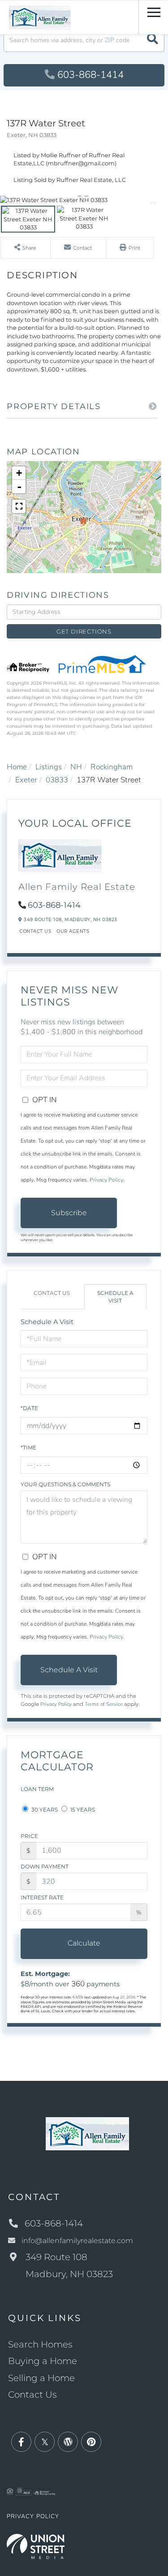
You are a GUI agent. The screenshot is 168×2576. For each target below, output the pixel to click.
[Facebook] (21, 2442)
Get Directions (84, 631)
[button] (153, 40)
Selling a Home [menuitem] (41, 2378)
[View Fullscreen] (19, 506)
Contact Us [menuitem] (32, 2395)
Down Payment (45, 1866)
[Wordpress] (68, 2442)
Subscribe (69, 1213)
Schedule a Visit (115, 1297)
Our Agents (73, 931)
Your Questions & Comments (65, 1484)
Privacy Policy (106, 1180)
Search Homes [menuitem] (40, 2344)
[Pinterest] (91, 2442)
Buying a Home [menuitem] (43, 2361)
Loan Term (37, 1789)
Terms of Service (104, 1704)
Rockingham (112, 767)
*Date (29, 1408)
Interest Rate (42, 1897)
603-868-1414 (90, 75)
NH (76, 767)
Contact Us (35, 931)
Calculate (84, 1943)
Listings (49, 767)
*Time (28, 1448)
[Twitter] (45, 2442)
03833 (57, 780)
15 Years (82, 1810)
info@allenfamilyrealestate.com (77, 2241)
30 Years (44, 1810)
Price (29, 1836)
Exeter (26, 780)
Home (17, 767)
